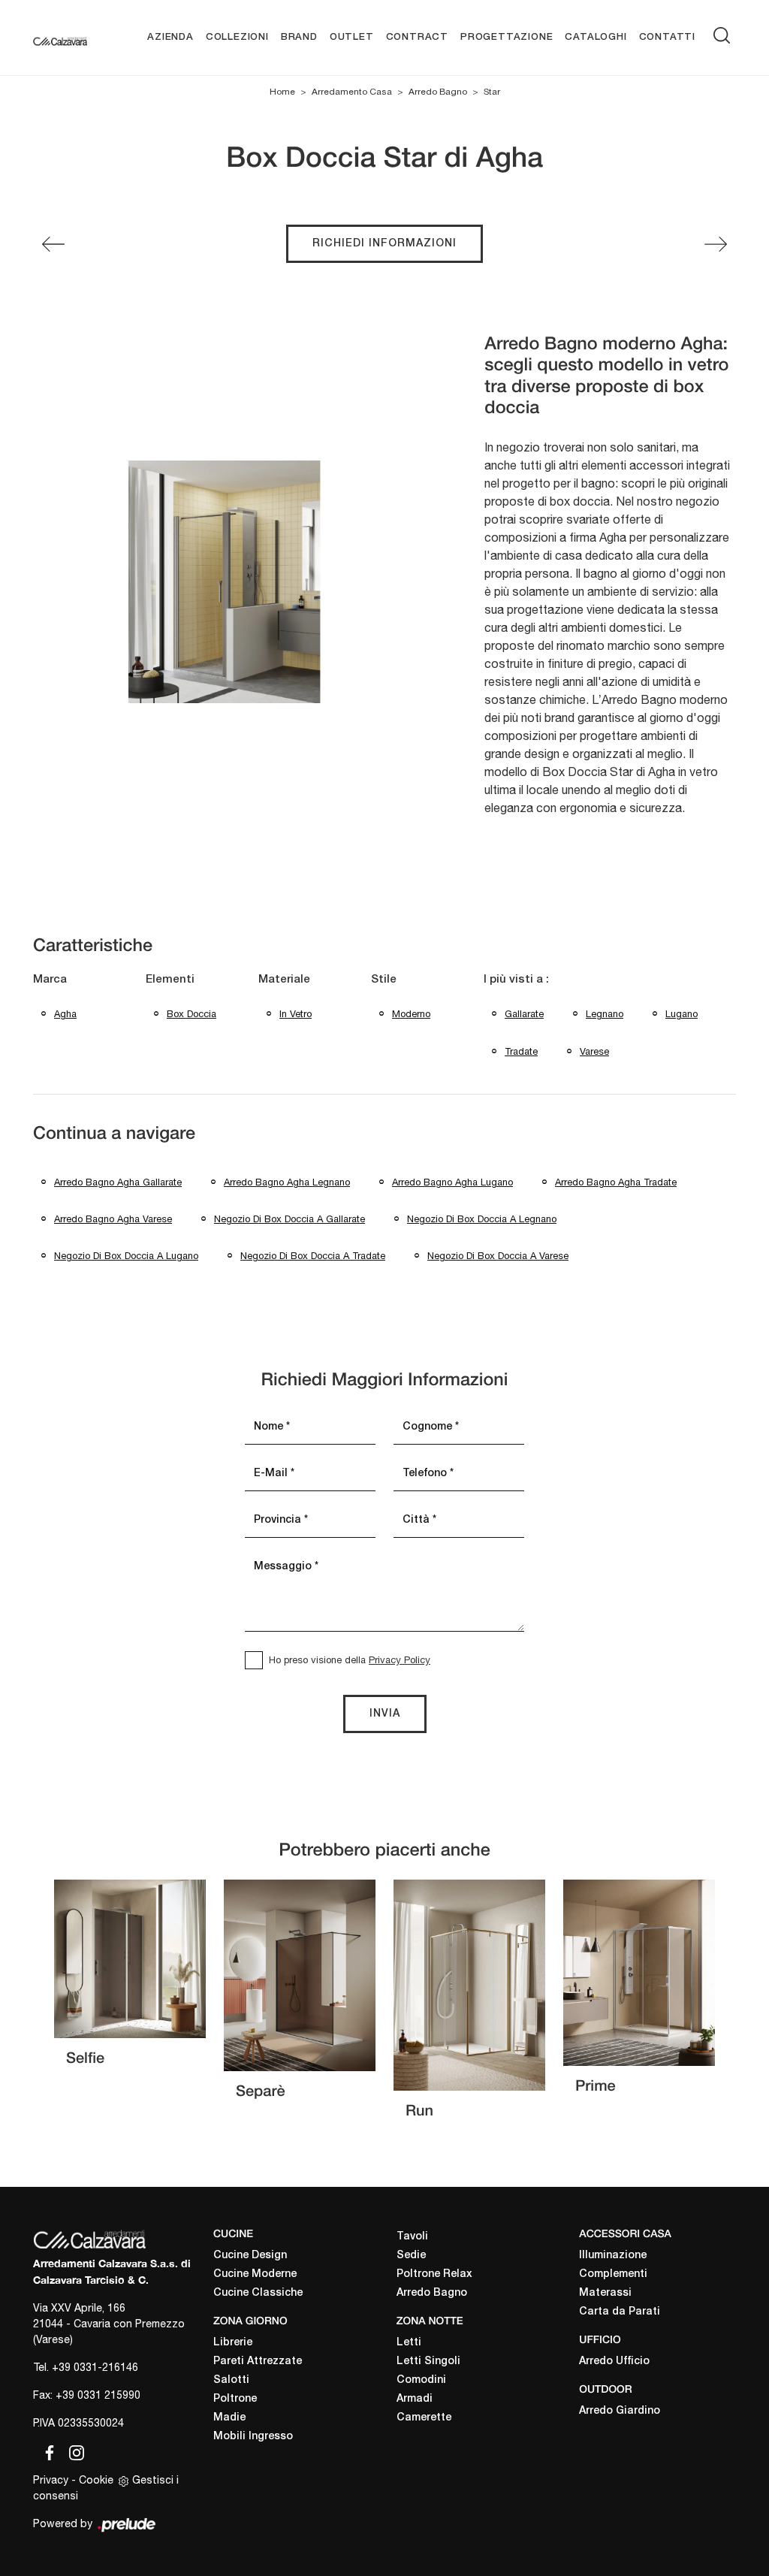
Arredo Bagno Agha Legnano (287, 1182)
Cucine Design (250, 2256)
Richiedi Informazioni (384, 244)
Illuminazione (613, 2256)
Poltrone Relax (434, 2274)
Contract (417, 37)
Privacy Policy (400, 1660)
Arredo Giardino (620, 2411)
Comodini (421, 2380)
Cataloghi (596, 37)
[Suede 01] (53, 244)
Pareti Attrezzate (258, 2362)
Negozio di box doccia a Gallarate (290, 1219)
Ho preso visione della (350, 1660)
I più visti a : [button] (516, 980)
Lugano (682, 1014)
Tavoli (412, 2237)
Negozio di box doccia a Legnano (482, 1219)
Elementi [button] (170, 980)
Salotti (231, 2380)
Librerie (233, 2343)
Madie (229, 2418)
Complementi (613, 2274)
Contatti (667, 37)
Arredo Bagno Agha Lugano (452, 1182)
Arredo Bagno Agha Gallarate (118, 1182)
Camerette (424, 2418)
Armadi (415, 2399)
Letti (409, 2343)
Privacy (51, 2480)
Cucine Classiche (258, 2293)
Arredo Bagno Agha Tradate (616, 1182)
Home (282, 92)
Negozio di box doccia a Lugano (126, 1256)
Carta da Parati (620, 2312)
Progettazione (507, 37)
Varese (594, 1051)
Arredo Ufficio (614, 2362)
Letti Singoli (428, 2362)
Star (492, 92)
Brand (299, 37)
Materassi (605, 2293)
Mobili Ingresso (253, 2437)
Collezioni (237, 37)
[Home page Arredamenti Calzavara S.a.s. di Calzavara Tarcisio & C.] (60, 38)
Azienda (170, 37)
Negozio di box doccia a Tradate (313, 1256)
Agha (65, 1014)
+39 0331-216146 (95, 2367)
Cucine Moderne (255, 2274)
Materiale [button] (284, 980)
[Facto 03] (716, 244)
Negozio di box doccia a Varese (498, 1256)
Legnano (605, 1014)
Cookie (96, 2480)
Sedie (411, 2256)
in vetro (296, 1014)
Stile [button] (384, 980)
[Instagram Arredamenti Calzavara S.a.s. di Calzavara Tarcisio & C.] (72, 2451)
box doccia (191, 1014)
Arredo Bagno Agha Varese (113, 1219)
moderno (411, 1014)
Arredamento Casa (352, 92)
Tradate (521, 1051)
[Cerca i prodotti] (725, 35)
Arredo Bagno (438, 92)
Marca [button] (50, 980)
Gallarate (524, 1014)
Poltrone (235, 2399)
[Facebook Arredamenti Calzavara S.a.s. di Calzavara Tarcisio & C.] (47, 2451)
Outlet (352, 37)
